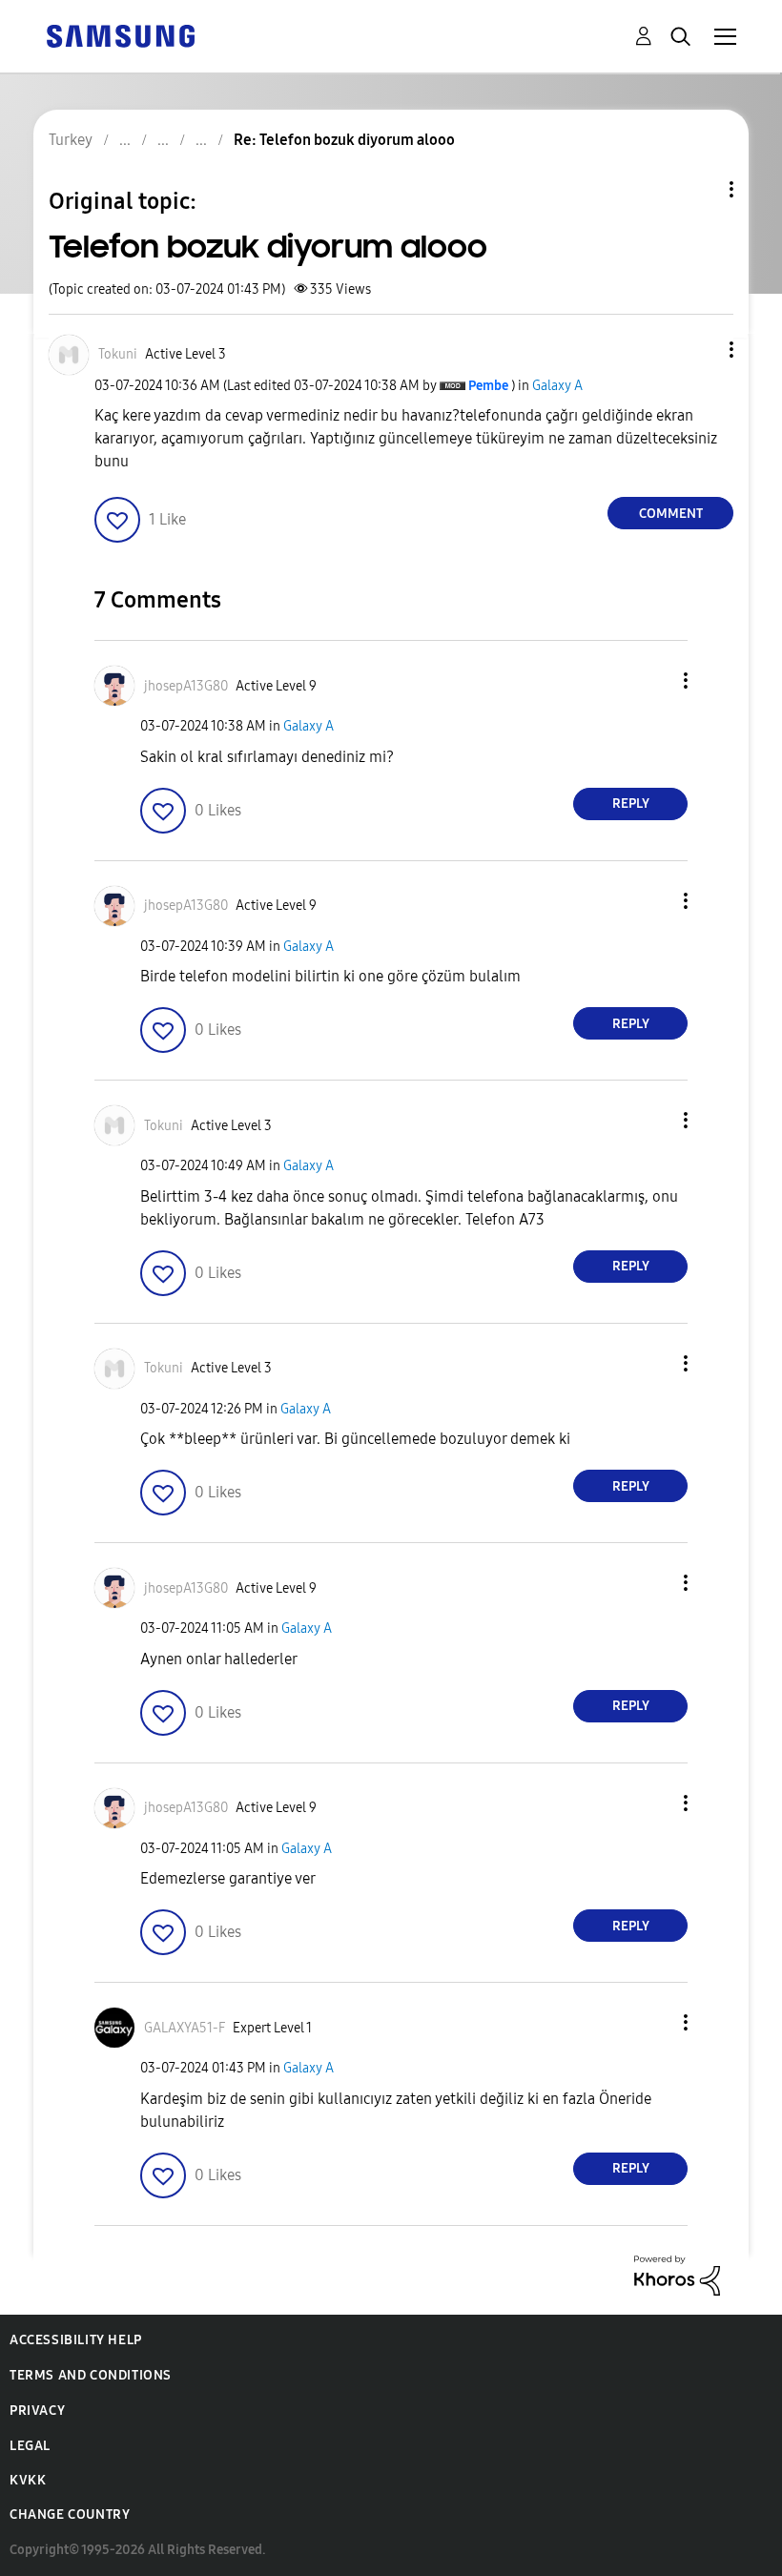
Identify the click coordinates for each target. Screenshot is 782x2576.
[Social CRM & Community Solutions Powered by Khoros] (677, 2274)
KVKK (28, 2480)
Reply (631, 804)
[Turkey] (120, 35)
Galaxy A (557, 386)
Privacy (37, 2411)
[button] (700, 350)
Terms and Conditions (91, 2375)
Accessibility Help (76, 2340)
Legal (30, 2446)
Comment (671, 514)
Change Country (70, 2514)
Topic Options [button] (699, 189)
